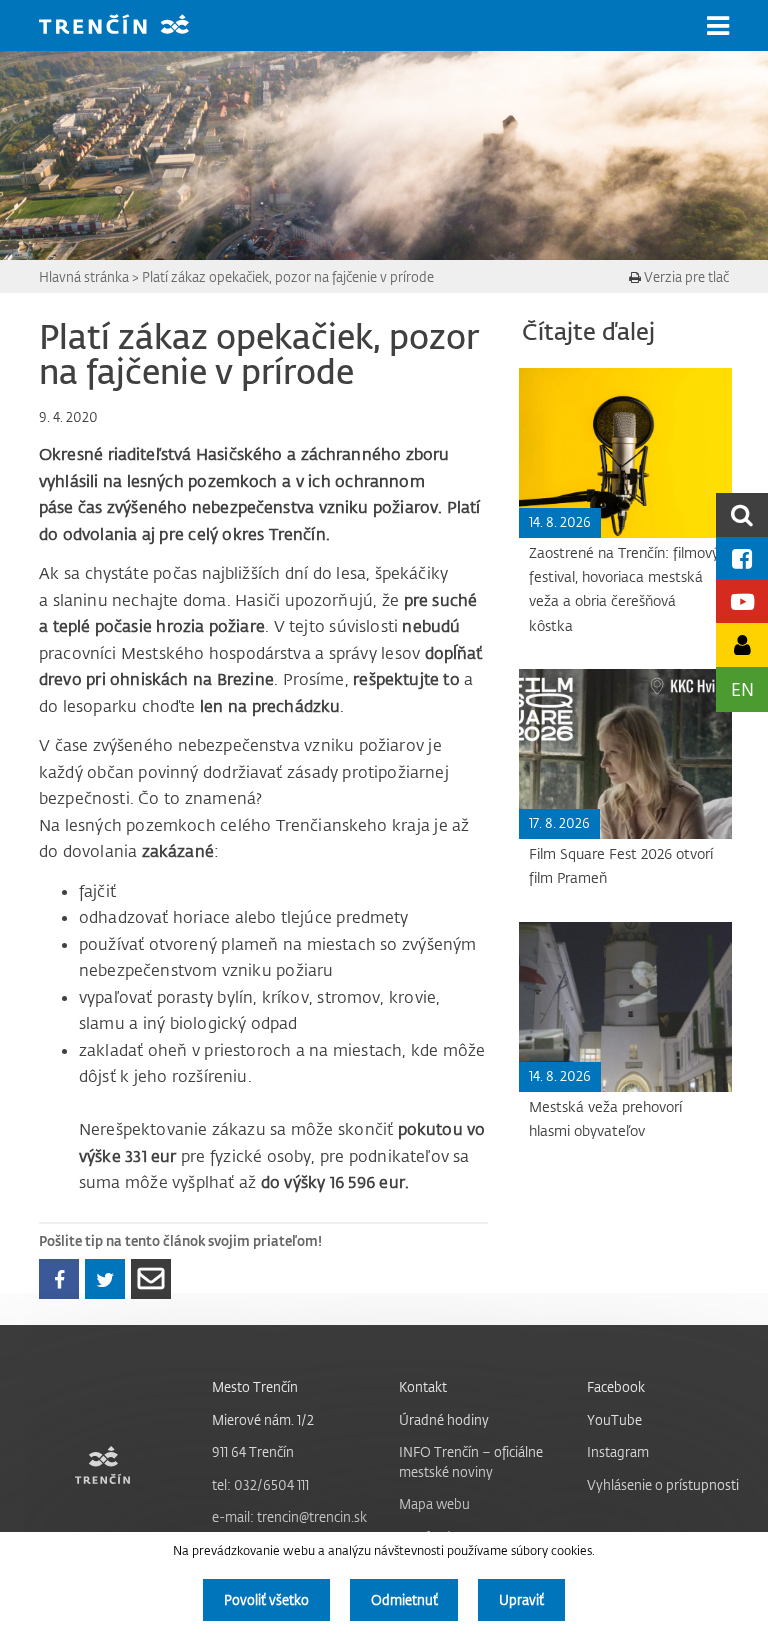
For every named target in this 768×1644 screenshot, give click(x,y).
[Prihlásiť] (742, 644)
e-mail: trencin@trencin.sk (289, 1516)
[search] (742, 514)
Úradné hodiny (444, 1419)
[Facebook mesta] (742, 558)
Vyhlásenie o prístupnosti (663, 1484)
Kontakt (423, 1386)
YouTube (614, 1419)
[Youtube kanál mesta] (742, 601)
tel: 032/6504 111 (260, 1484)
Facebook (616, 1386)
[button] (718, 26)
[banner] (129, 26)
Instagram (618, 1451)
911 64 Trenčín (253, 1451)
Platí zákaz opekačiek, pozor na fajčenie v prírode (288, 276)
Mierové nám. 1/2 (263, 1419)
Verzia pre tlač (685, 276)
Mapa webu (434, 1503)
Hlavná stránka (84, 276)
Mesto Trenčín (255, 1386)
